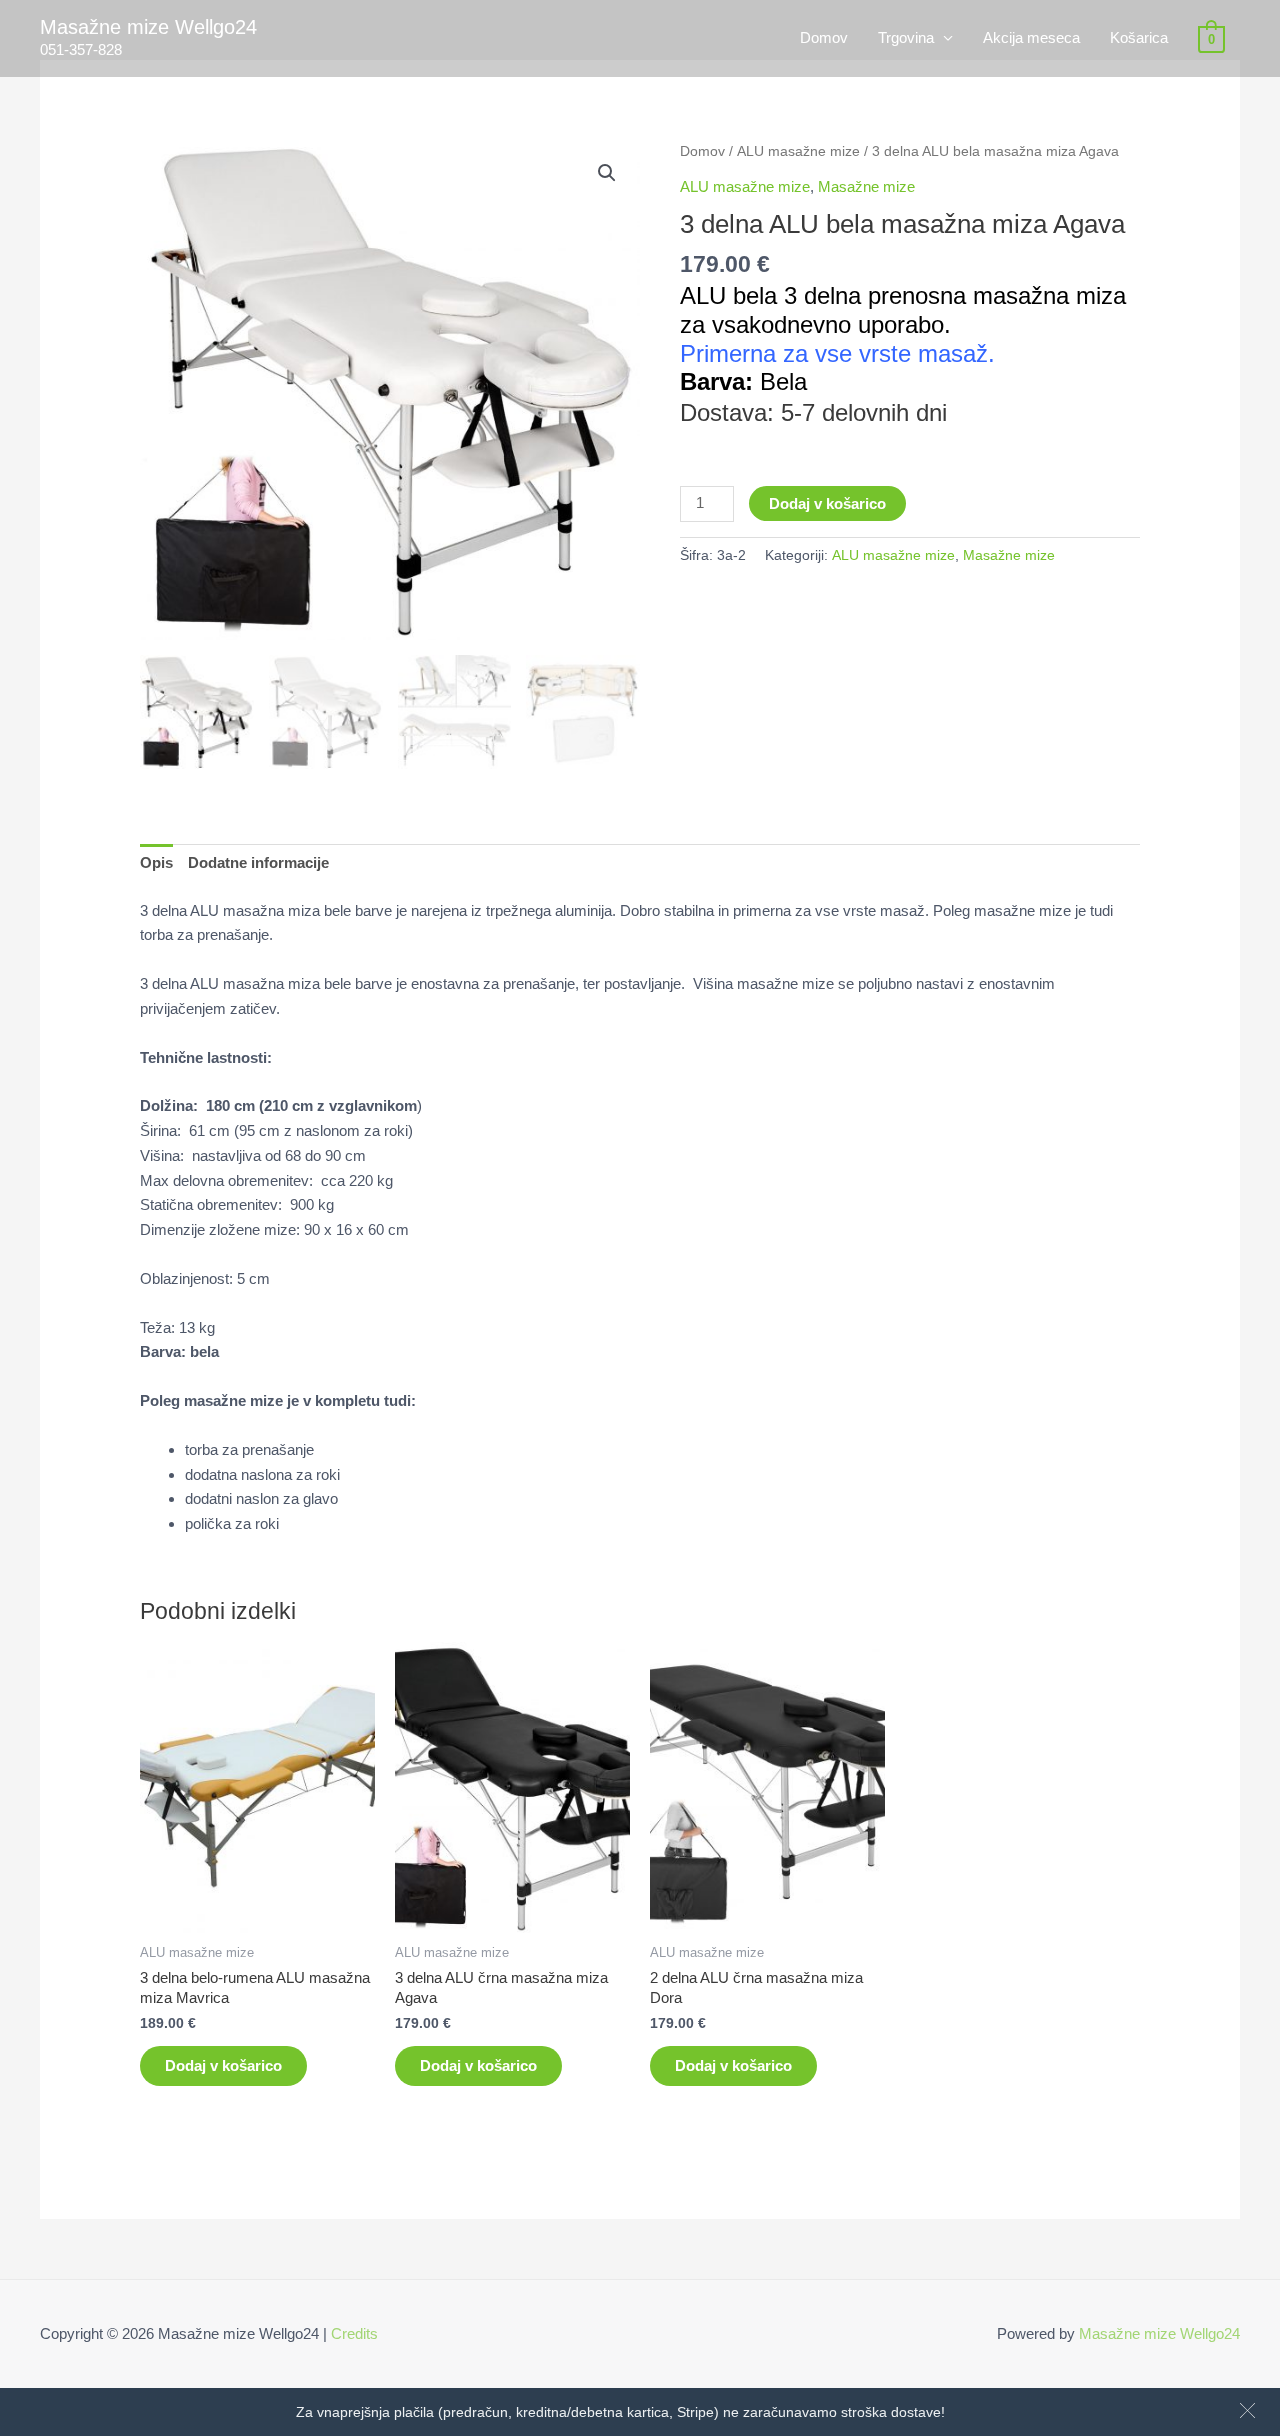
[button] (1247, 2410)
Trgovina (906, 37)
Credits (354, 2333)
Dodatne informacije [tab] (258, 862)
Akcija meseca (1031, 37)
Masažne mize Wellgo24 (148, 27)
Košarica (1139, 37)
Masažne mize (866, 186)
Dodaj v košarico (827, 503)
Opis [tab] (156, 862)
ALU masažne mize (798, 151)
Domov (824, 37)
